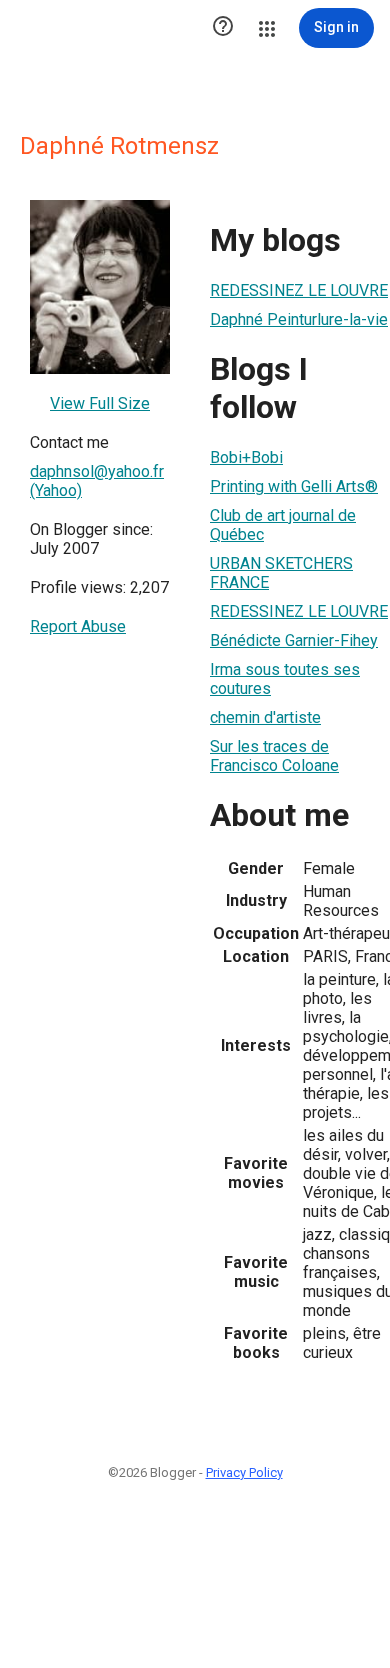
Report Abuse (78, 626)
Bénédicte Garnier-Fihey (294, 640)
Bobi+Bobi (246, 457)
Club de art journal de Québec (283, 525)
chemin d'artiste (265, 717)
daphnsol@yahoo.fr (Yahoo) (97, 481)
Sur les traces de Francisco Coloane (274, 756)
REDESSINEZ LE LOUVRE (299, 290)
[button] (223, 28)
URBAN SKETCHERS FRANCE (281, 573)
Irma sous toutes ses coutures (285, 679)
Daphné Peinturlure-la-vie (299, 319)
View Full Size (100, 403)
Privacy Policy (244, 1472)
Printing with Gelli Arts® (294, 486)
